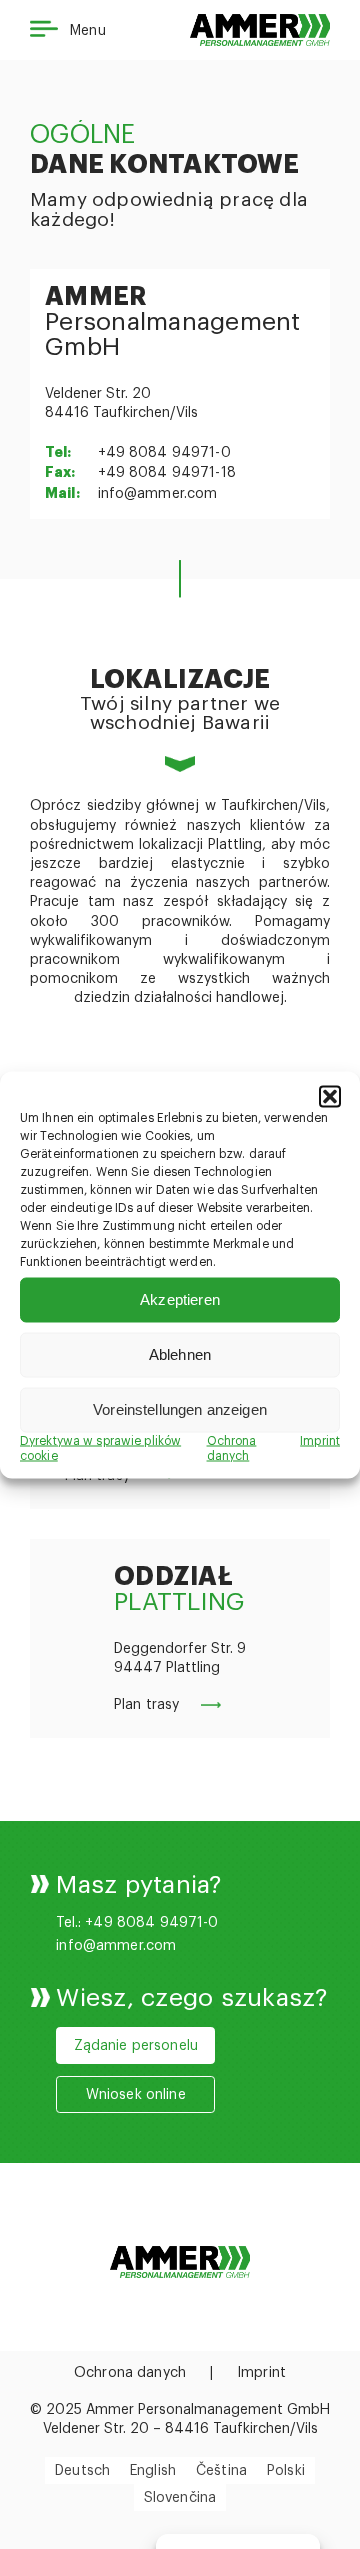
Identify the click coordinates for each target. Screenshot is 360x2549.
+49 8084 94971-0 (164, 453)
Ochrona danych (130, 2373)
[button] (330, 1096)
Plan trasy (146, 1705)
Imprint (320, 1440)
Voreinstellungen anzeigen (180, 1409)
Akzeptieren (180, 1299)
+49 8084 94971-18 (167, 473)
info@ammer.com (158, 494)
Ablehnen (180, 1354)
